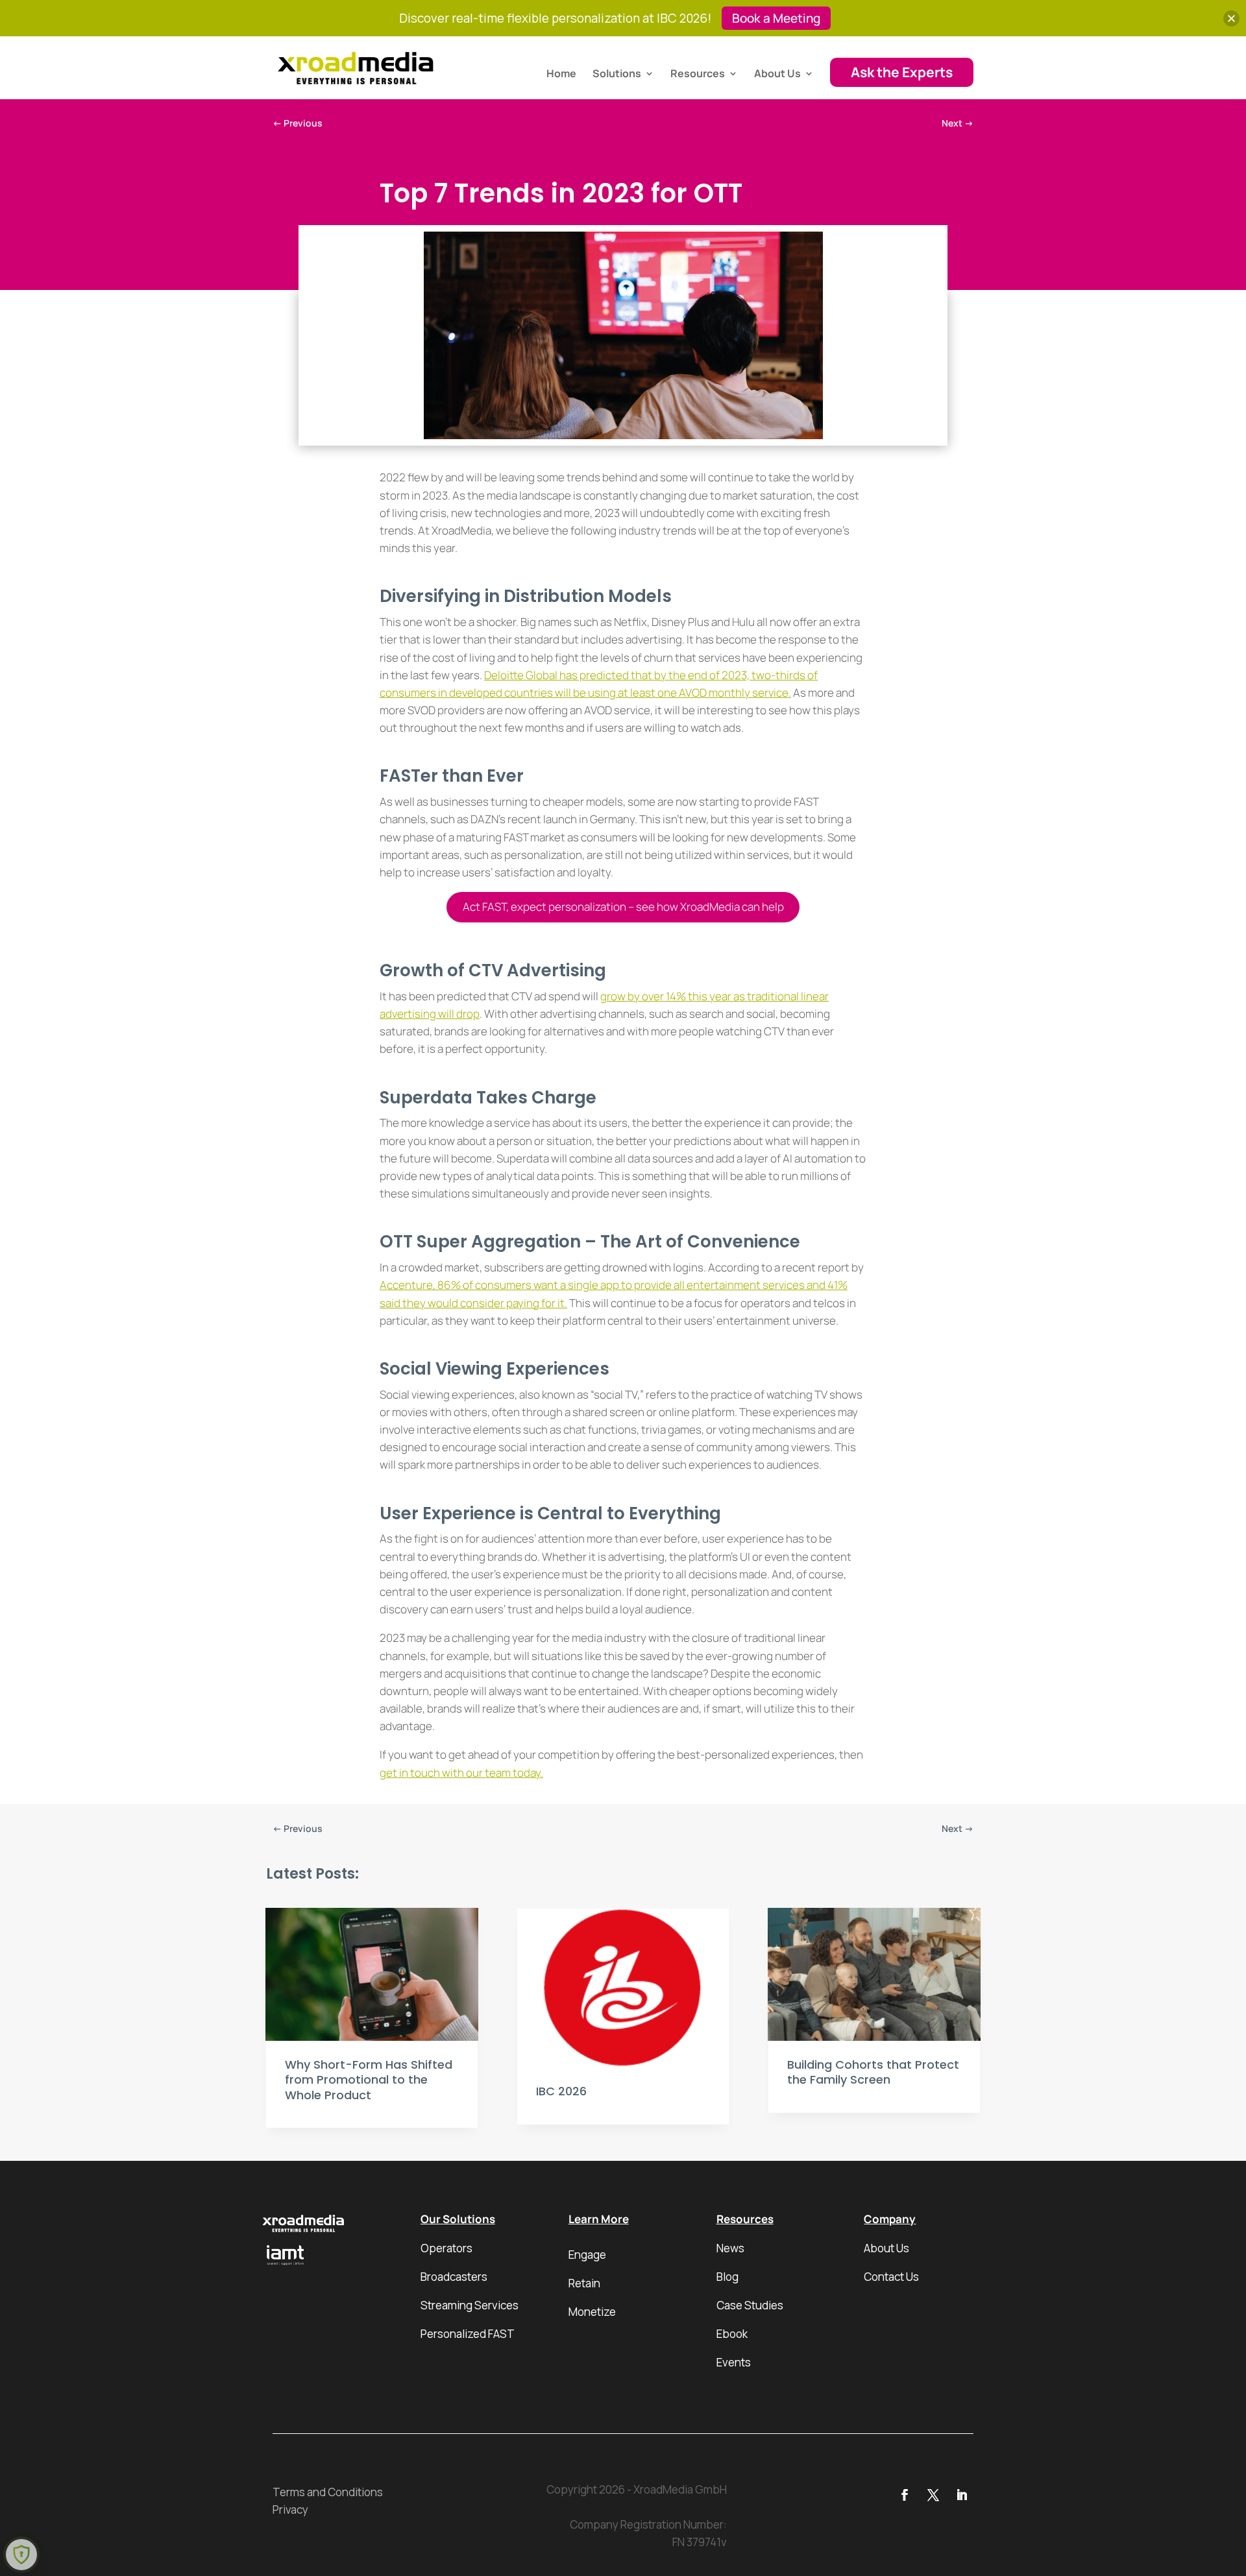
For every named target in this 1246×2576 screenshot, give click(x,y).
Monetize (592, 2312)
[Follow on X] (933, 2495)
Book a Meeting (776, 18)
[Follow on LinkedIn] (962, 2495)
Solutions (617, 75)
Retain (584, 2283)
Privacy (290, 2510)
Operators (446, 2248)
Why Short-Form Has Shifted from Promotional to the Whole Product (369, 2080)
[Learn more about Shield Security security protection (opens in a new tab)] (21, 2555)
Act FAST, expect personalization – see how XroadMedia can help (623, 907)
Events (734, 2362)
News (730, 2248)
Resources (698, 75)
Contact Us (891, 2277)
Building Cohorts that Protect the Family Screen (873, 2072)
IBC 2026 (561, 2091)
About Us (777, 75)
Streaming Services (470, 2305)
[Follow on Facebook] (905, 2495)
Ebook (732, 2334)
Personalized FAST (468, 2334)
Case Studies (750, 2305)
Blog (727, 2277)
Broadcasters (454, 2277)
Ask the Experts (902, 72)
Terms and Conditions (328, 2492)
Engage (587, 2255)
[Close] (1231, 18)
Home (561, 75)
